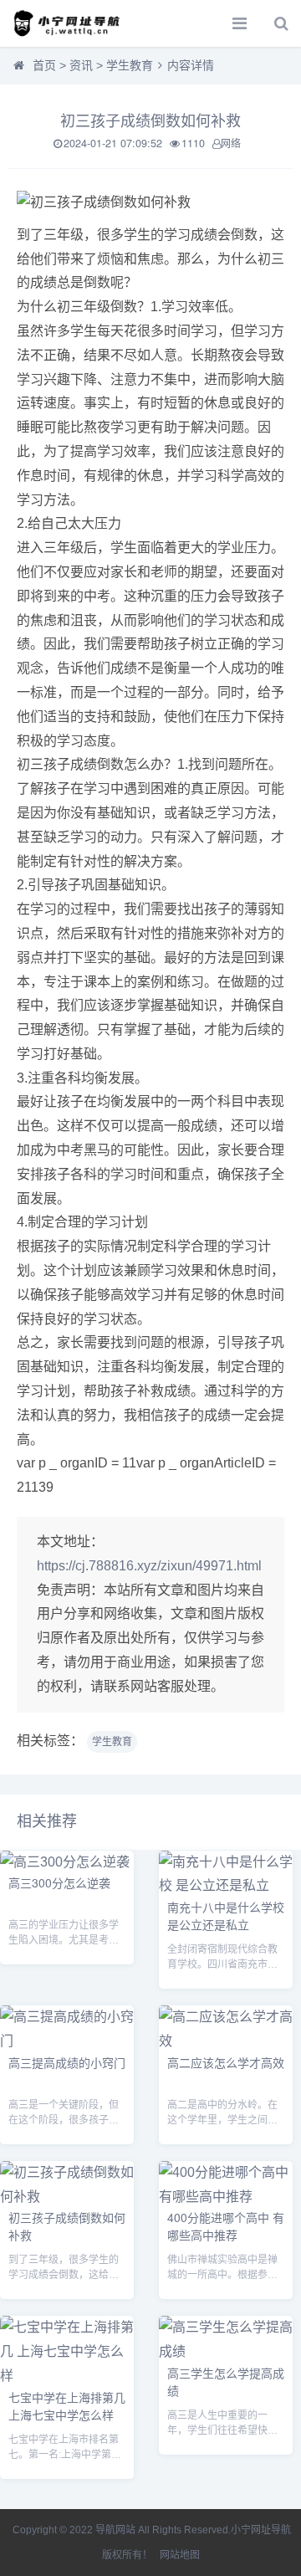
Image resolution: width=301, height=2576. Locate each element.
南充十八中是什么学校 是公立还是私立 (226, 1915)
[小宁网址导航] (71, 23)
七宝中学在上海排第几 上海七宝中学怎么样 (67, 2406)
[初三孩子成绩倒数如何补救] (67, 2197)
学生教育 (130, 65)
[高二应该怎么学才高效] (226, 2041)
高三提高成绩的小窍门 (67, 2062)
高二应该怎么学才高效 (226, 2062)
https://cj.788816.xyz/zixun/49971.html (149, 1566)
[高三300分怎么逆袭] (65, 1862)
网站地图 (180, 2555)
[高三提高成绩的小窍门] (67, 2041)
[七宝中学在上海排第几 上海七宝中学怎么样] (67, 2376)
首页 (44, 65)
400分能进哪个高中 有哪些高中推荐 (226, 2226)
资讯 (81, 65)
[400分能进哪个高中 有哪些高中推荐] (226, 2197)
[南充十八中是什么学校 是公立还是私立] (226, 1885)
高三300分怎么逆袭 (59, 1882)
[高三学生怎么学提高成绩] (226, 2351)
